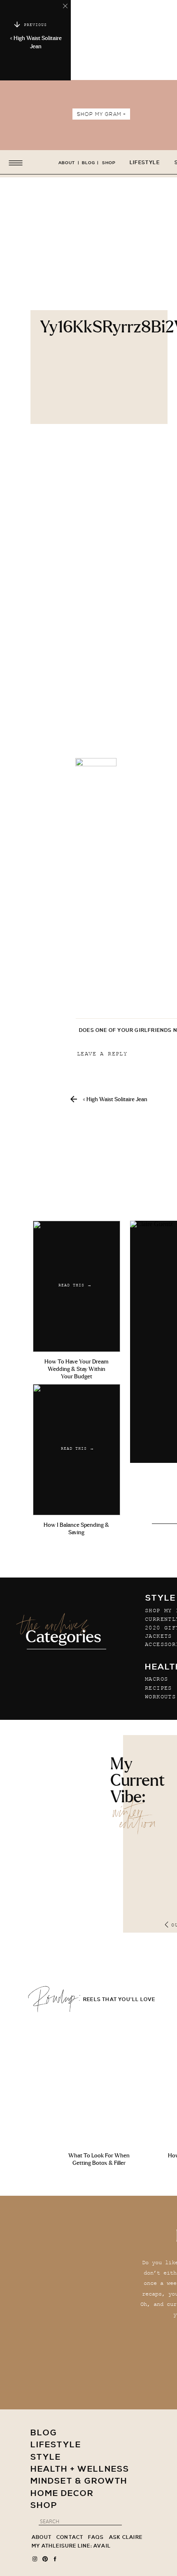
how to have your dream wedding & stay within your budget (76, 1369)
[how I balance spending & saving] (77, 1450)
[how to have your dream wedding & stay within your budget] (77, 1286)
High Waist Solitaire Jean (117, 1100)
